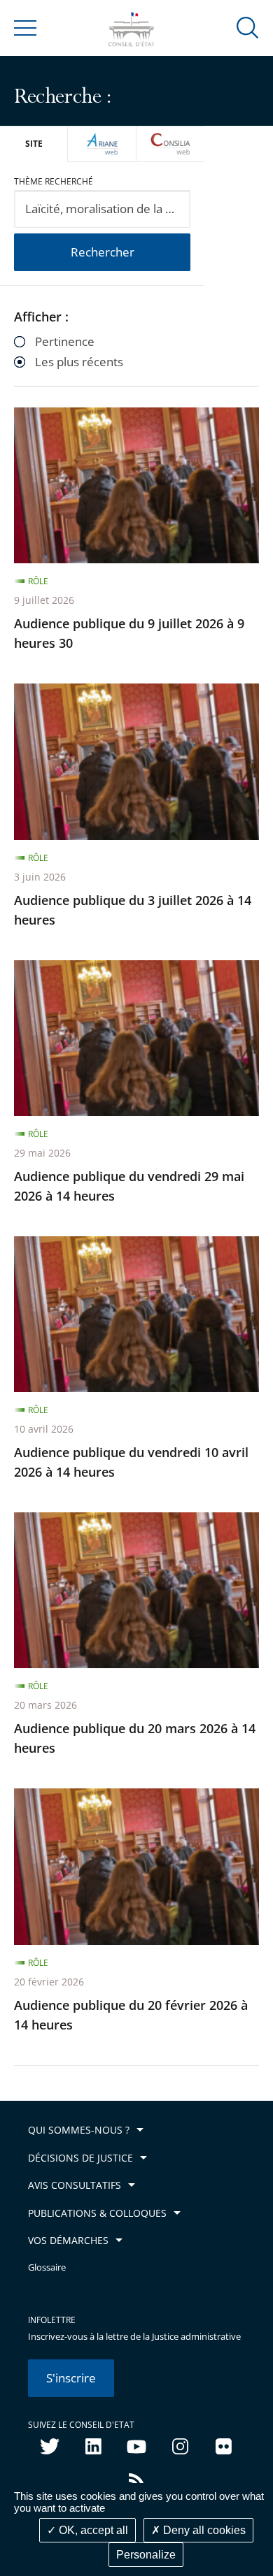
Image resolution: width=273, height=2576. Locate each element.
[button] (248, 27)
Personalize (146, 2555)
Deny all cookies (203, 2530)
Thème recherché (54, 181)
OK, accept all (92, 2530)
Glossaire (47, 2267)
